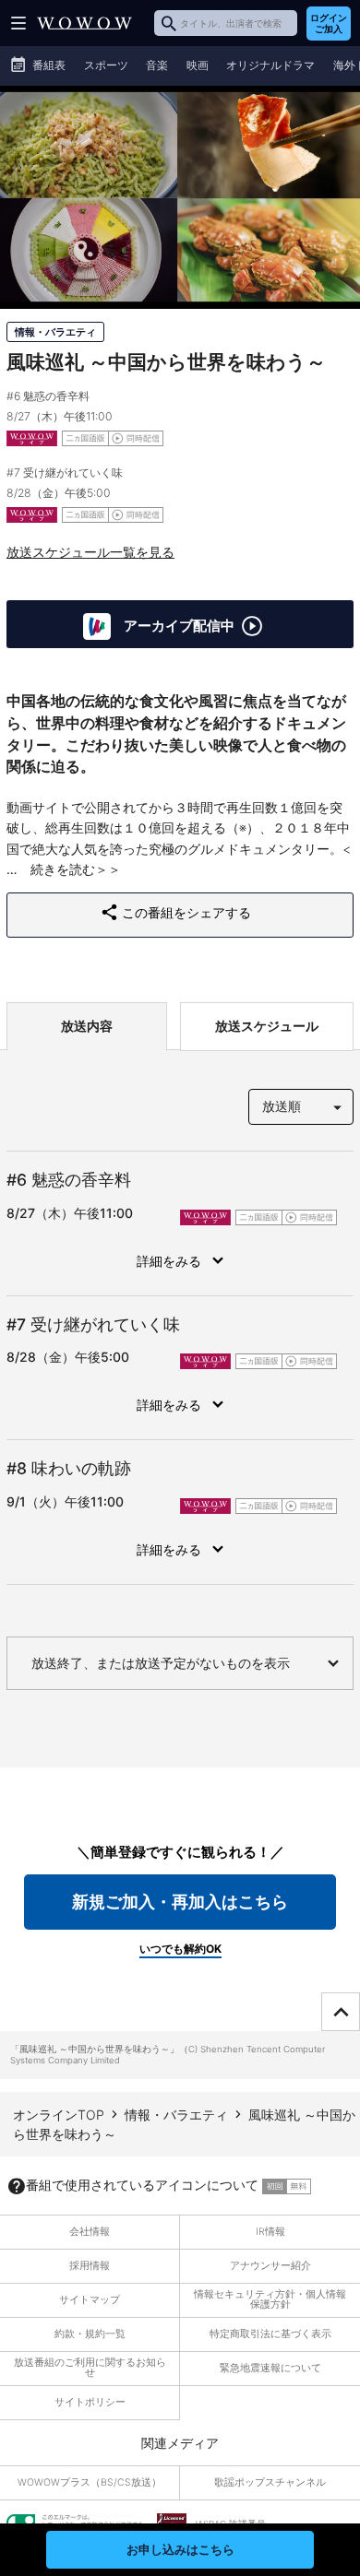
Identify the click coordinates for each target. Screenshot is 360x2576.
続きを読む (63, 869)
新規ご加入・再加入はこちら (180, 1902)
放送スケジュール (267, 1026)
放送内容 (87, 1026)
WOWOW (84, 23)
